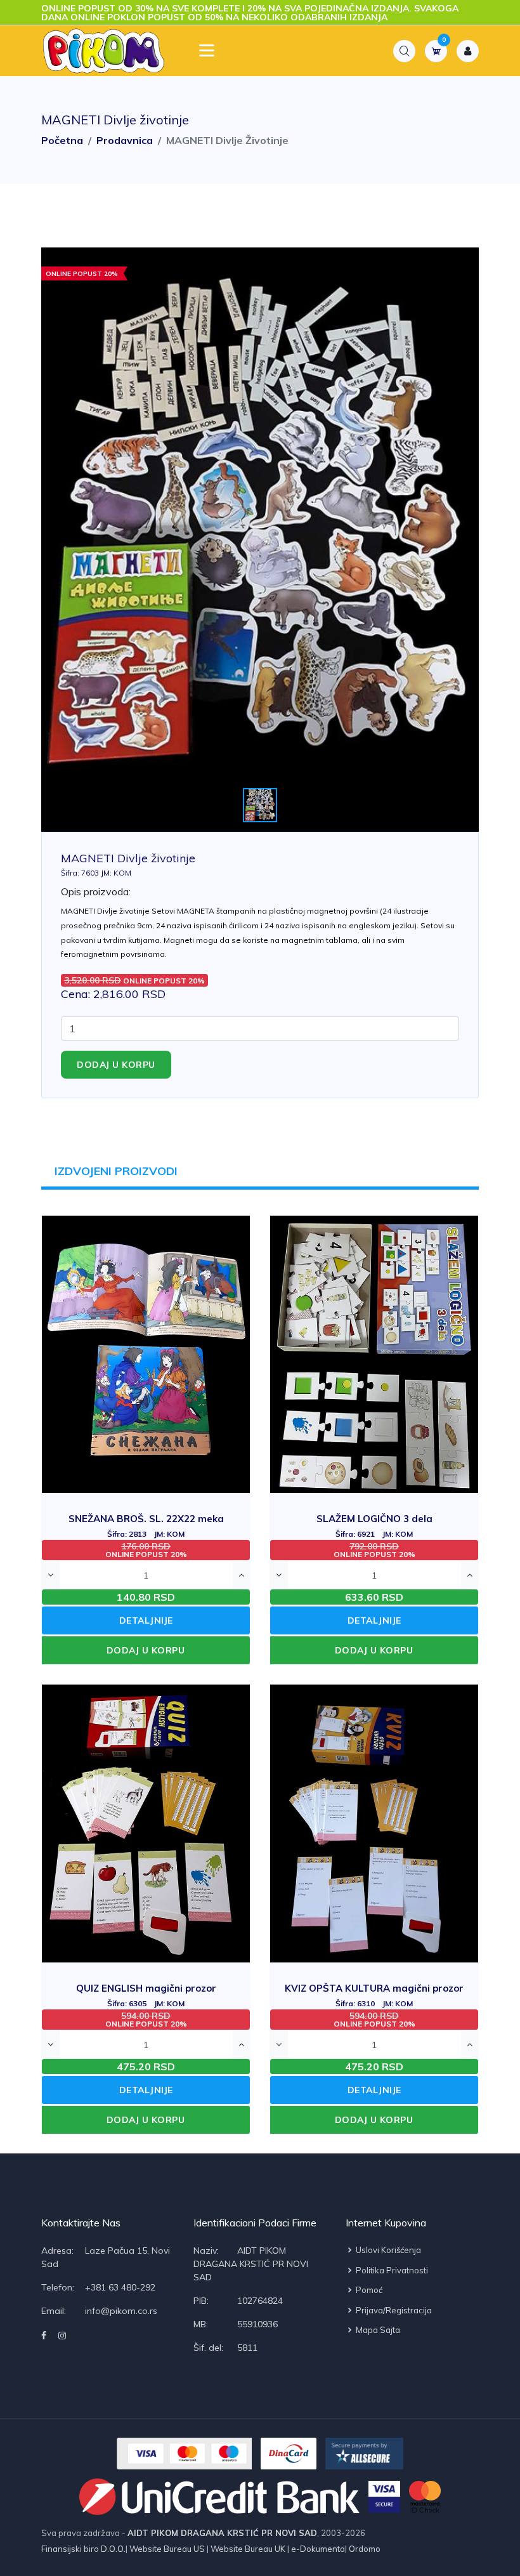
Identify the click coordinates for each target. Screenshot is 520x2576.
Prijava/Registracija (393, 2310)
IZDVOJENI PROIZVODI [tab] (116, 1171)
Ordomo (364, 2549)
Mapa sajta (377, 2330)
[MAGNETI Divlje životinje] (260, 540)
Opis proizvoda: (96, 891)
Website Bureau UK (248, 2549)
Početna (62, 140)
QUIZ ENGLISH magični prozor (146, 1995)
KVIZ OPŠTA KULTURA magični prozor (374, 1995)
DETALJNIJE (146, 1620)
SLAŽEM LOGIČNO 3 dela (374, 1526)
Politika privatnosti (391, 2270)
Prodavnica (125, 140)
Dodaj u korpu (116, 1065)
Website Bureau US (167, 2549)
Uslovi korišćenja (387, 2250)
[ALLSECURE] (364, 2454)
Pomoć (368, 2290)
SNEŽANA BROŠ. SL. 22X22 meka (146, 1526)
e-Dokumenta (317, 2549)
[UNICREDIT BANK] (220, 2497)
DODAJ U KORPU (146, 1650)
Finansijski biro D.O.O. (83, 2549)
